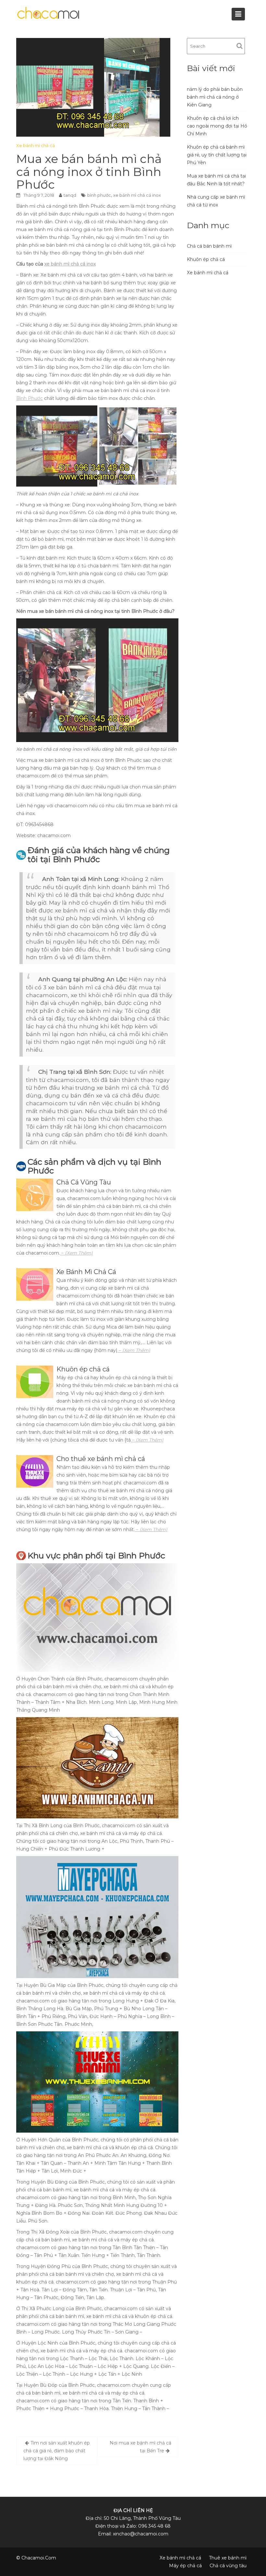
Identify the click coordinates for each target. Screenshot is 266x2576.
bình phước (99, 195)
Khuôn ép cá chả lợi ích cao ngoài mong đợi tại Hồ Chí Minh (217, 126)
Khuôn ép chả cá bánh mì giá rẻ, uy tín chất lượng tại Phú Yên (217, 155)
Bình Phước (30, 398)
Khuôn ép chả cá (206, 259)
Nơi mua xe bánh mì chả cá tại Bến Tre (140, 2447)
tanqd (70, 195)
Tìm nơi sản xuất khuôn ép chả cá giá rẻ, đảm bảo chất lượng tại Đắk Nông (57, 2451)
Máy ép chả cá (185, 2566)
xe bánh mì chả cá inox (137, 195)
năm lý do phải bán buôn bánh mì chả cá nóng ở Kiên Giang (215, 97)
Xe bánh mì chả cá (36, 145)
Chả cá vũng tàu (228, 2566)
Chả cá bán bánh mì (209, 246)
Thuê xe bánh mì (228, 2558)
